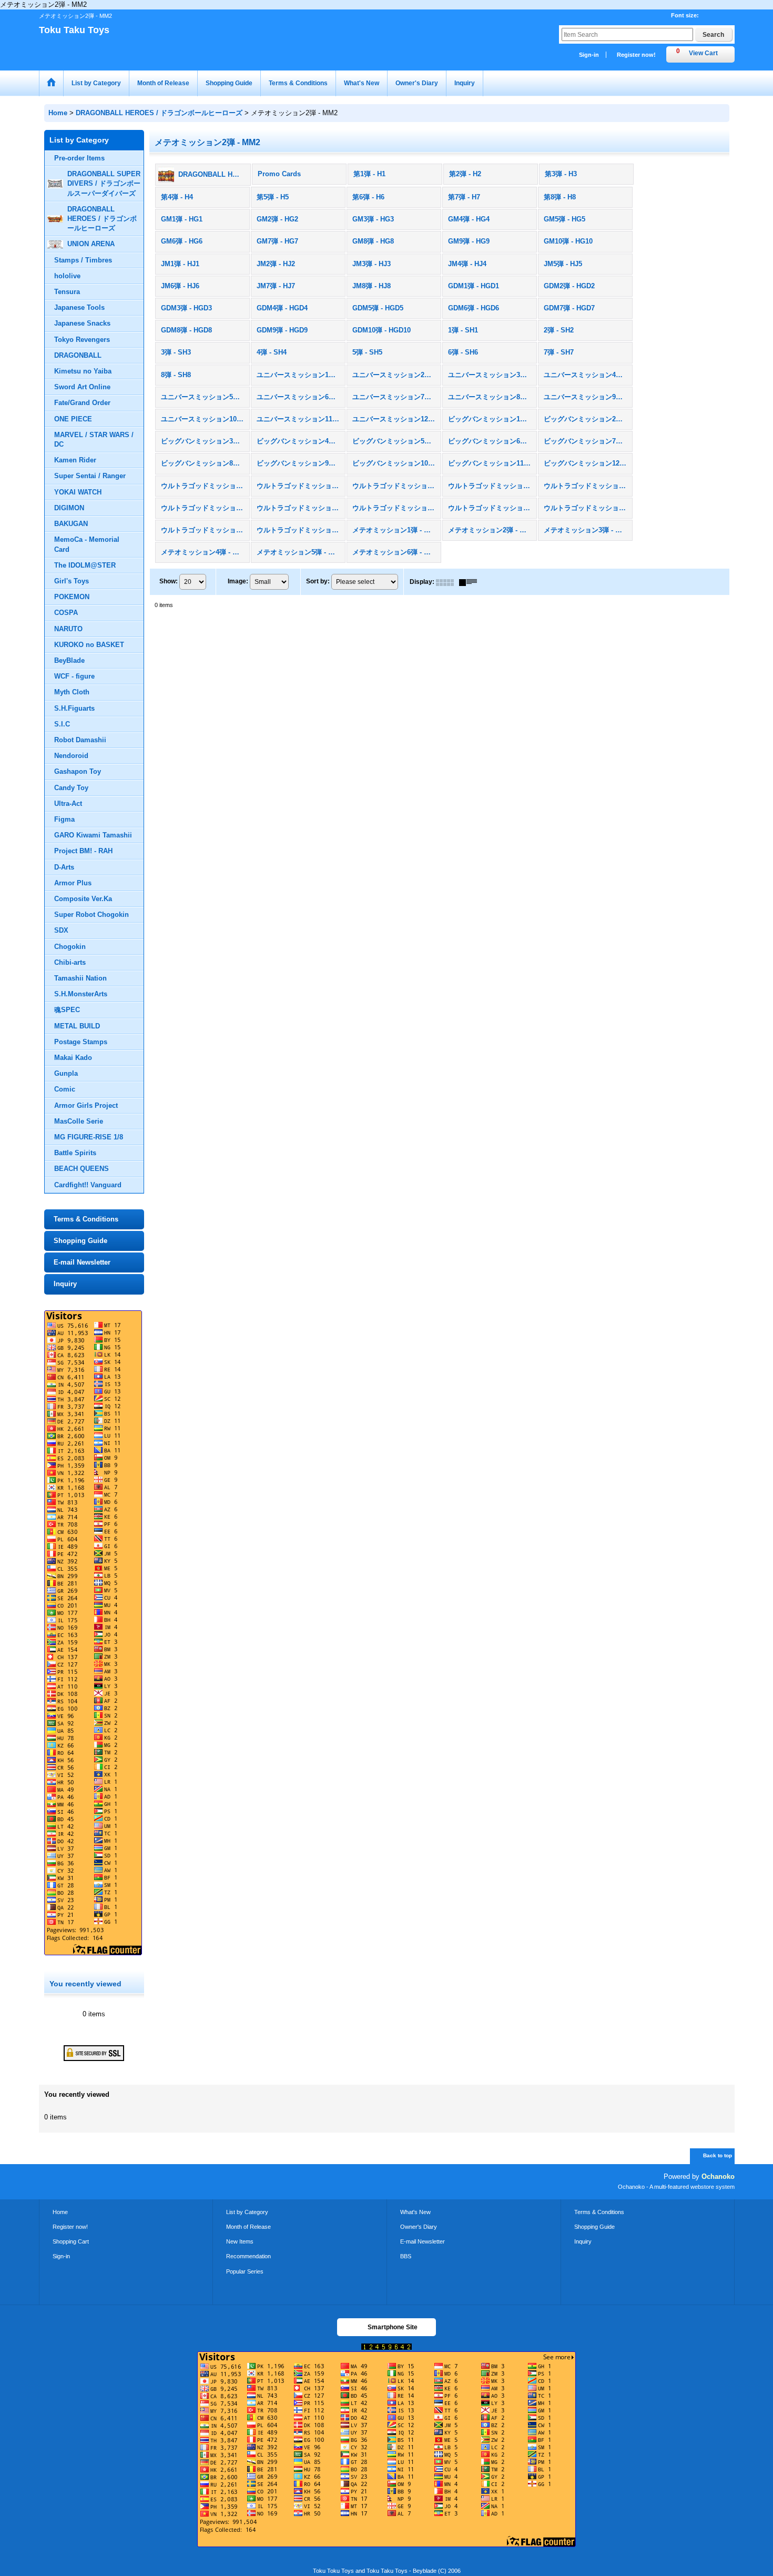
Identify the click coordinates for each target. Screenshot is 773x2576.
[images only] (447, 582)
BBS (406, 2256)
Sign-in (589, 55)
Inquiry (65, 1284)
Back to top (718, 2155)
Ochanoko (718, 2176)
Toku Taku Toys (74, 30)
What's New (415, 2212)
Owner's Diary (419, 2227)
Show (169, 582)
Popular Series (245, 2271)
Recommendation (248, 2256)
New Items (240, 2241)
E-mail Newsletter (82, 1262)
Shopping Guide (80, 1241)
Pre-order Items (79, 158)
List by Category (247, 2212)
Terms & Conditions (86, 1219)
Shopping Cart (71, 2241)
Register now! (636, 55)
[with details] (471, 582)
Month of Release (248, 2227)
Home (60, 2212)
